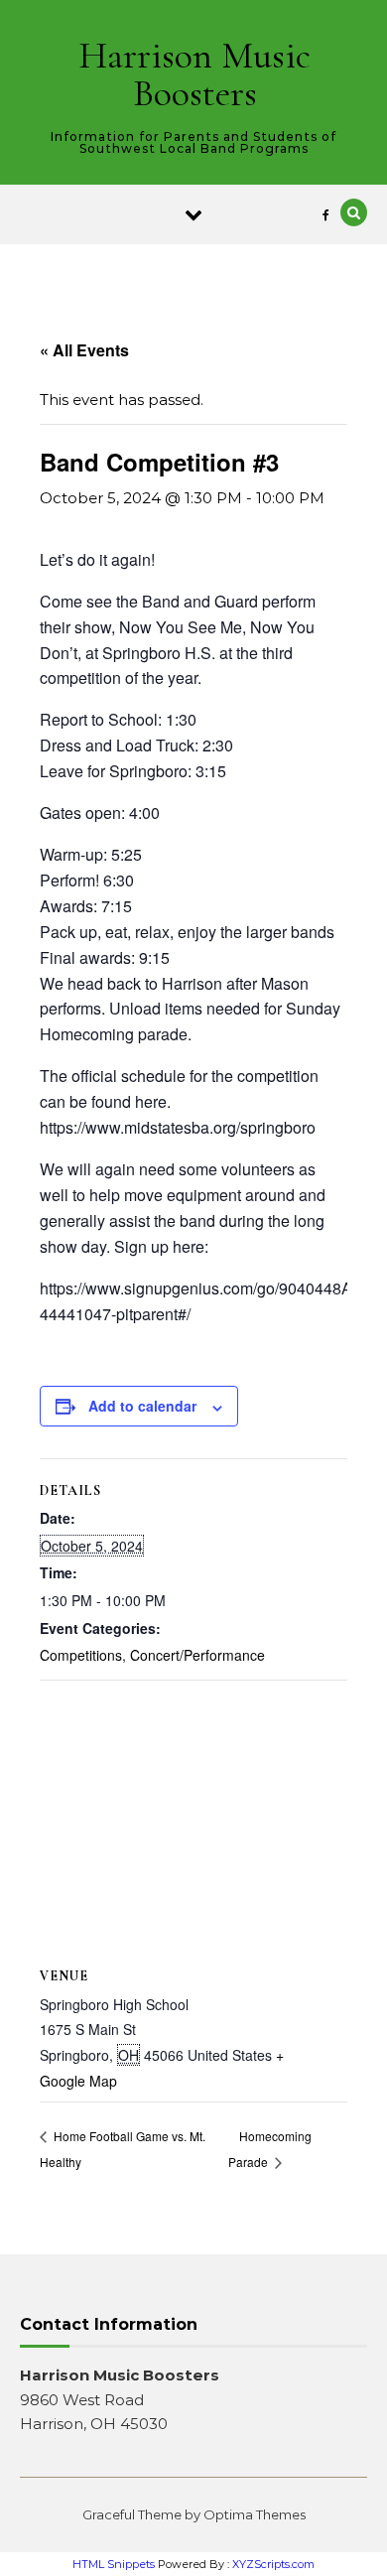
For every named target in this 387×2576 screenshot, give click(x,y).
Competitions (81, 1655)
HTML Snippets (114, 2564)
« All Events (84, 350)
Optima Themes (255, 2514)
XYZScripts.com (273, 2564)
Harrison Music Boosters (194, 74)
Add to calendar (142, 1406)
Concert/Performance (197, 1655)
